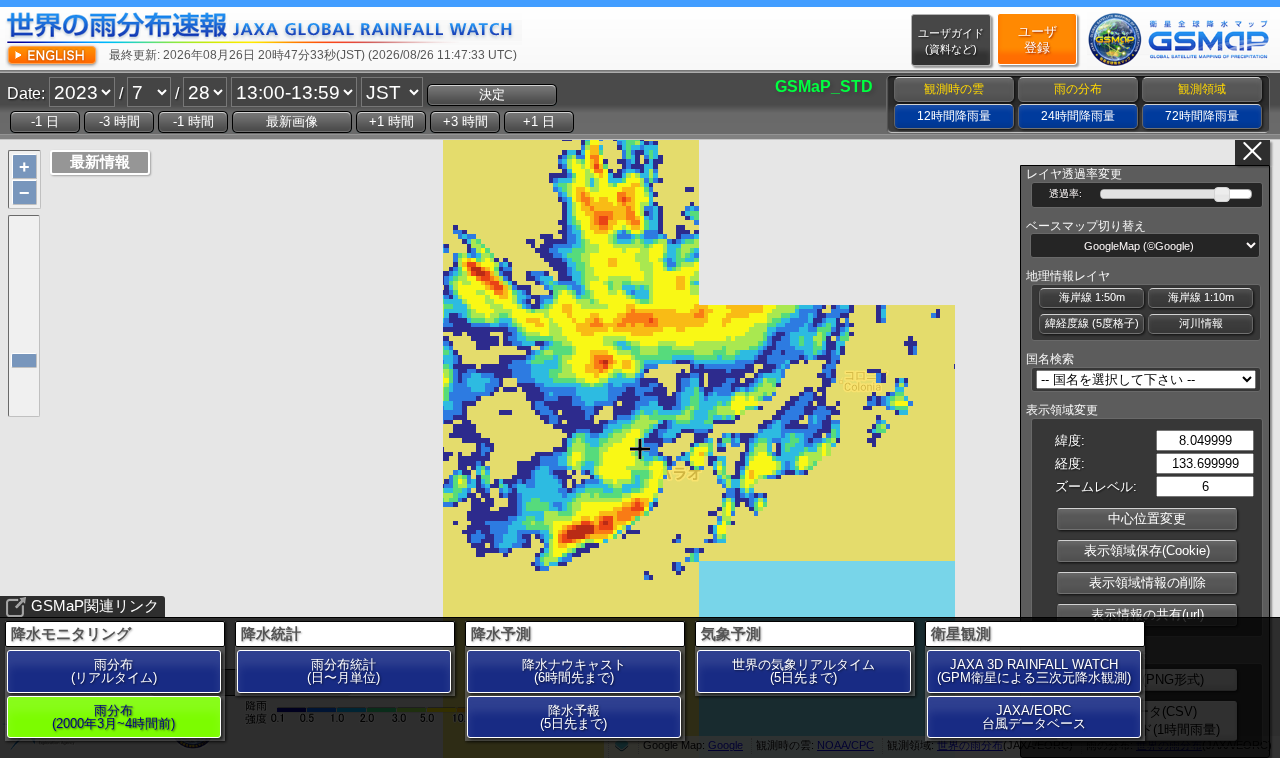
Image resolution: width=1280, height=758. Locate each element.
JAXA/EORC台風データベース (1034, 717)
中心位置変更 (1147, 518)
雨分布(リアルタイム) (114, 671)
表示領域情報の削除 (1147, 582)
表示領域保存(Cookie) (1147, 550)
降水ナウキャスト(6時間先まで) (574, 671)
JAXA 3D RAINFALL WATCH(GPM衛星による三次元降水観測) (1034, 671)
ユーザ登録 (1037, 39)
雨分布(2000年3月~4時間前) (113, 717)
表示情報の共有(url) (1147, 614)
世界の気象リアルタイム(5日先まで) (803, 671)
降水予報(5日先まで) (573, 717)
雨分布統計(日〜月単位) (343, 671)
